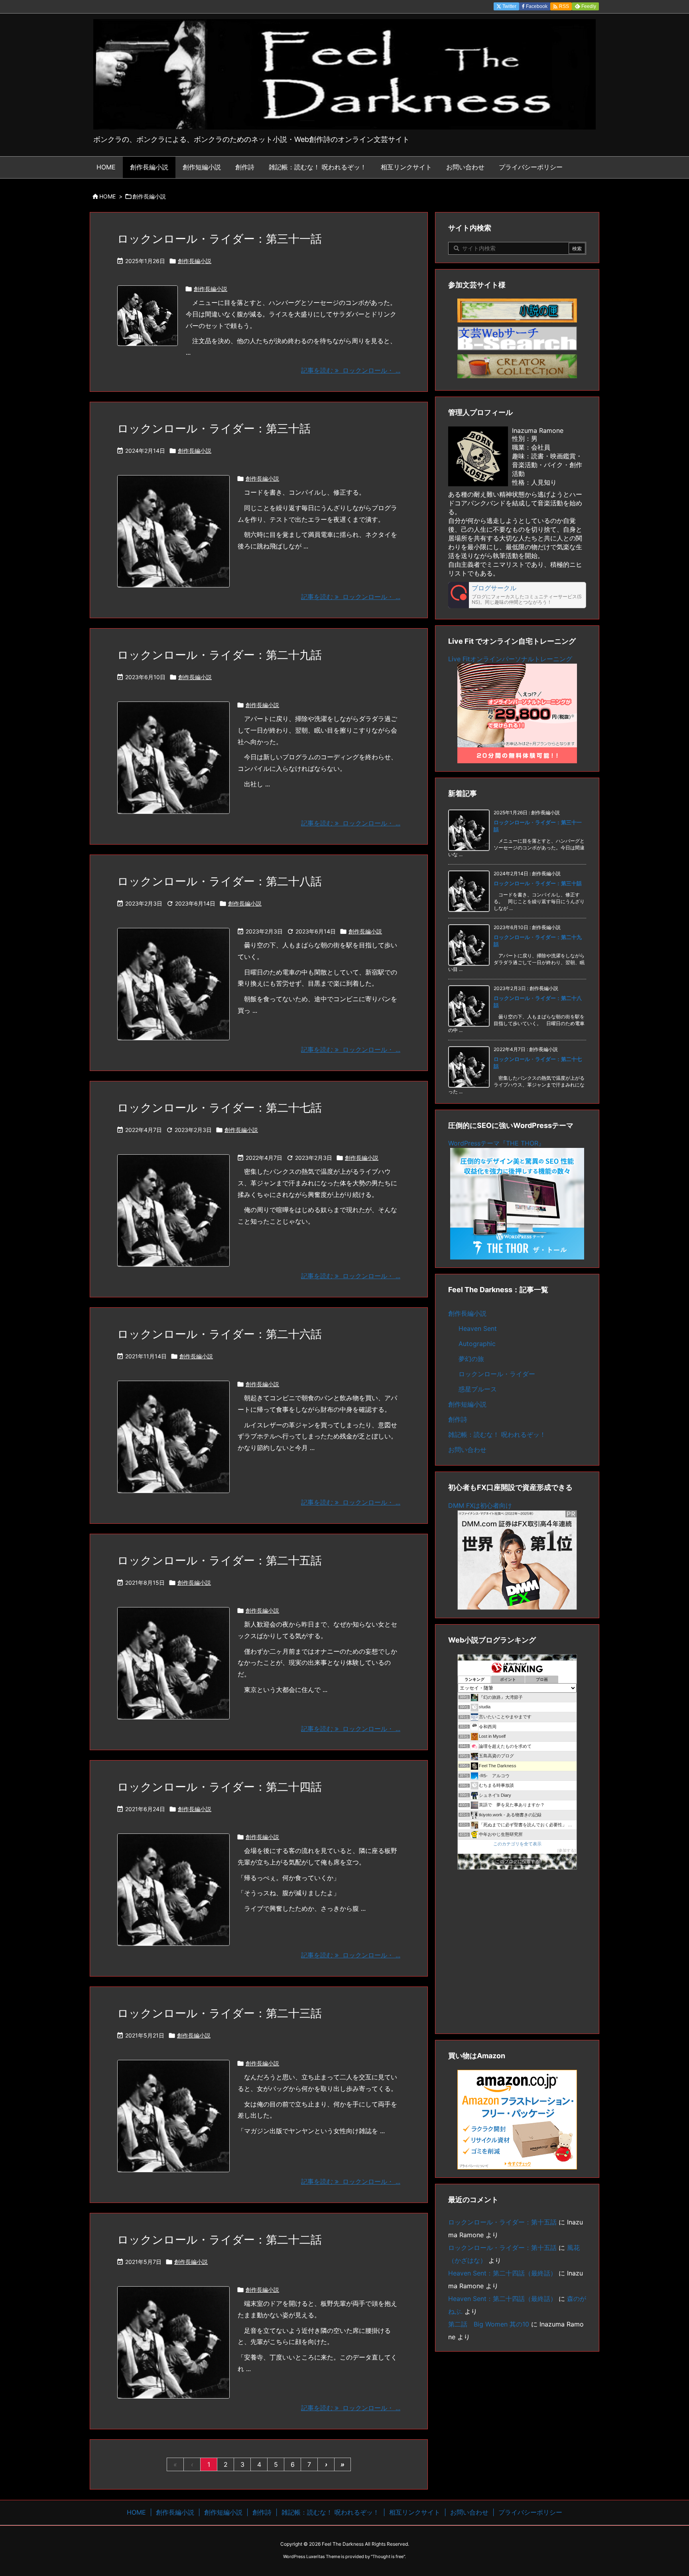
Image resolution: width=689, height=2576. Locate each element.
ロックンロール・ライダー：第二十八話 (219, 881)
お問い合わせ (467, 1450)
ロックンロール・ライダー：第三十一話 (219, 239)
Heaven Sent (478, 1328)
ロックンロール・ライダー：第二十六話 (219, 1334)
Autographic (477, 1344)
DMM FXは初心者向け (480, 1505)
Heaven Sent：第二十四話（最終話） (502, 2273)
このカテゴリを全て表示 (517, 1844)
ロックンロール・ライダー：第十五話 (502, 2222)
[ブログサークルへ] (517, 595)
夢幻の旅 (471, 1359)
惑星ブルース (478, 1389)
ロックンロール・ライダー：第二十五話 (219, 1560)
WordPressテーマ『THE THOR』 (496, 1143)
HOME (107, 196)
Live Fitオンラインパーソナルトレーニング (510, 659)
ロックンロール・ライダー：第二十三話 (219, 2013)
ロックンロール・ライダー (497, 1374)
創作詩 (458, 1419)
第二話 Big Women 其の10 (489, 2324)
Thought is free (388, 2556)
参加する (567, 1850)
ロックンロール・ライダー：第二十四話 (219, 1787)
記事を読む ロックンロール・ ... (351, 370)
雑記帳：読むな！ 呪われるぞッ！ (497, 1434)
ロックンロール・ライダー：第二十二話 (219, 2240)
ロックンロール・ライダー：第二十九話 (219, 655)
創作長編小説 (195, 261)
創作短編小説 (467, 1404)
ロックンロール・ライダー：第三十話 (214, 428)
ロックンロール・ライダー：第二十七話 (219, 1108)
